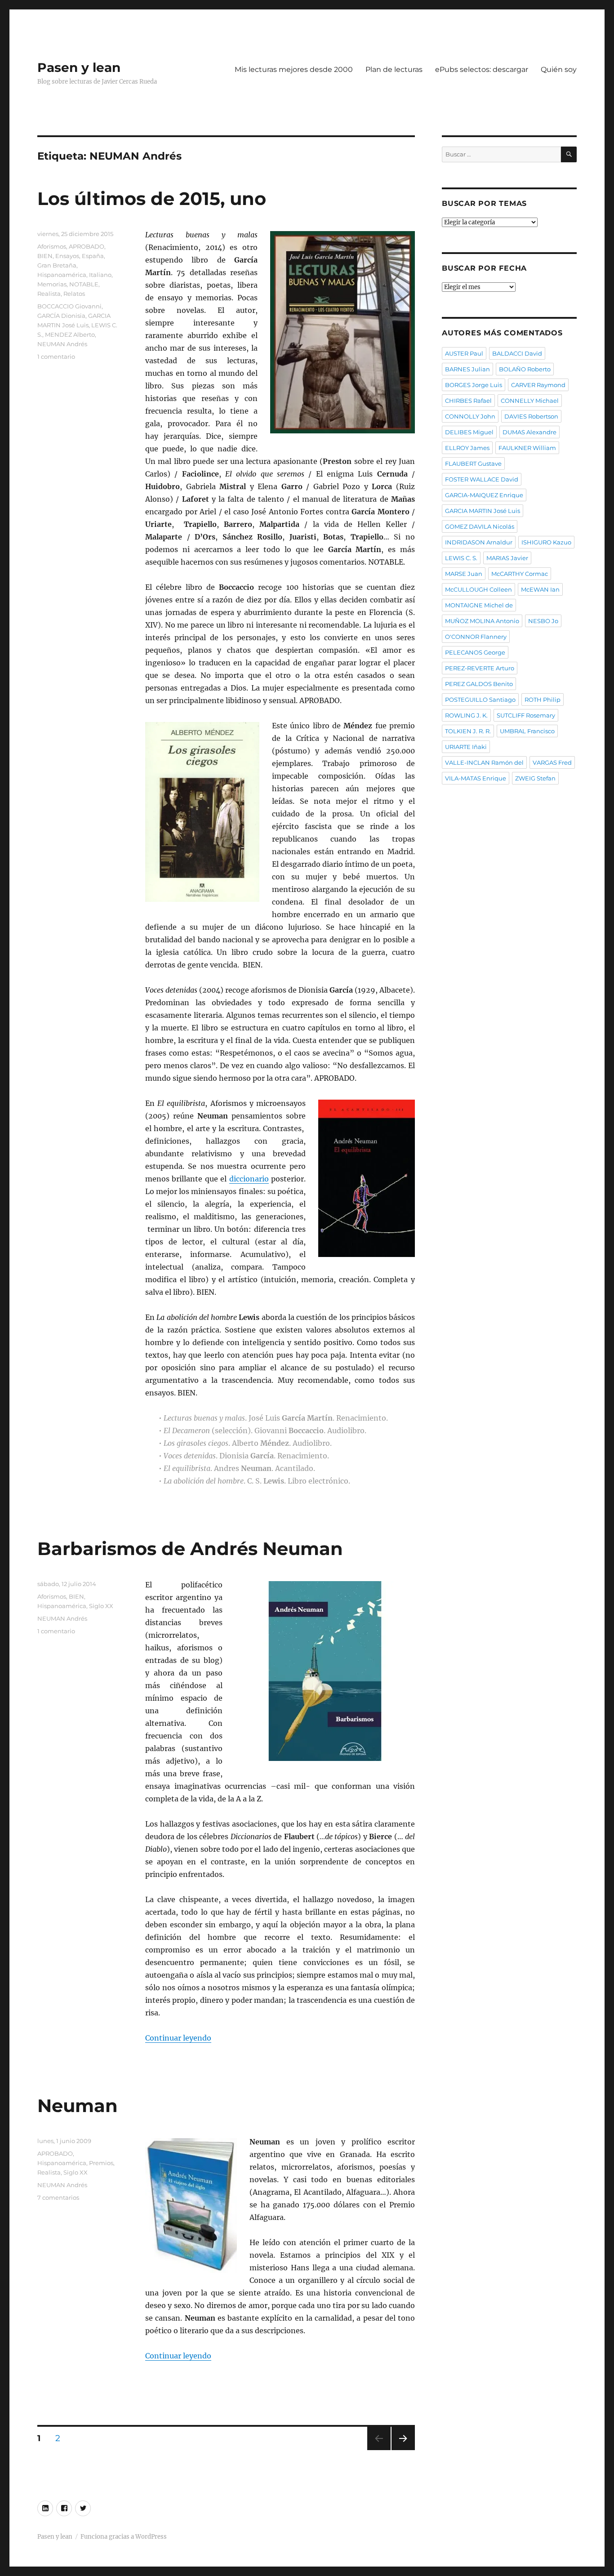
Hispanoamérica (62, 275)
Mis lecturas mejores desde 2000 (294, 69)
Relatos (74, 294)
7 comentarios (58, 2197)
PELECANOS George (475, 652)
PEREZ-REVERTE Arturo (480, 668)
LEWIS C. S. (461, 558)
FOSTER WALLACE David (482, 479)
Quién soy (559, 69)
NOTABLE (84, 284)
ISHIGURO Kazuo (546, 542)
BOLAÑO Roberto (525, 369)
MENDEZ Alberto (70, 334)
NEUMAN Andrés (62, 344)
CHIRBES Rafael (468, 401)
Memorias (52, 284)
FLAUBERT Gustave (473, 464)
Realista (49, 294)
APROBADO (87, 246)
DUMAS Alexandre (529, 432)
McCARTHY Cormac (520, 574)
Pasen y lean (79, 67)
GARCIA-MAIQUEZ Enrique (484, 495)
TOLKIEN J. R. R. (468, 731)
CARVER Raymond (538, 385)
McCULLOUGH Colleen (478, 589)
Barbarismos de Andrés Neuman (190, 1549)
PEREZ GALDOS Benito (479, 684)
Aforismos (52, 246)
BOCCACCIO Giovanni (69, 306)
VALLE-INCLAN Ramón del (484, 762)
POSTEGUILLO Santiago (480, 700)
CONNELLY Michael (530, 401)
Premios (101, 2163)
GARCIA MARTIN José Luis (483, 511)
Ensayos (67, 256)
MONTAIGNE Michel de (479, 605)
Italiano (100, 275)
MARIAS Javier (507, 558)
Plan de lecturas (394, 69)
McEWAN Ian (540, 589)
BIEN (45, 256)
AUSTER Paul (464, 353)
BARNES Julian (467, 369)
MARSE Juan (464, 574)
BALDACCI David (517, 353)
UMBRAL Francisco (527, 731)
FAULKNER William (527, 448)
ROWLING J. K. (466, 715)
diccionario (249, 1179)
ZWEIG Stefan (535, 778)
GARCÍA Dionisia (61, 316)
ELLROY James (467, 448)
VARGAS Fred (552, 762)
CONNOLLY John (470, 416)
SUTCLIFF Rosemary (526, 715)
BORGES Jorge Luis (474, 385)
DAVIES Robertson (531, 416)
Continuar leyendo (178, 2038)
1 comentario (56, 357)
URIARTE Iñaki (466, 747)
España (93, 256)
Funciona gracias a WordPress (124, 2537)
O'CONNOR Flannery (476, 637)
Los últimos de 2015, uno (152, 198)
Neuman (78, 2106)
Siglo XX (101, 1606)
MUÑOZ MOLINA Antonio (482, 621)
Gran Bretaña (57, 265)
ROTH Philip (543, 700)
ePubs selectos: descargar (482, 69)
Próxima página (403, 2450)
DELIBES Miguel (469, 432)
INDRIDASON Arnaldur (479, 542)
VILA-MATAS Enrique (476, 778)
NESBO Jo (543, 621)
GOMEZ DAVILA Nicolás (480, 526)
